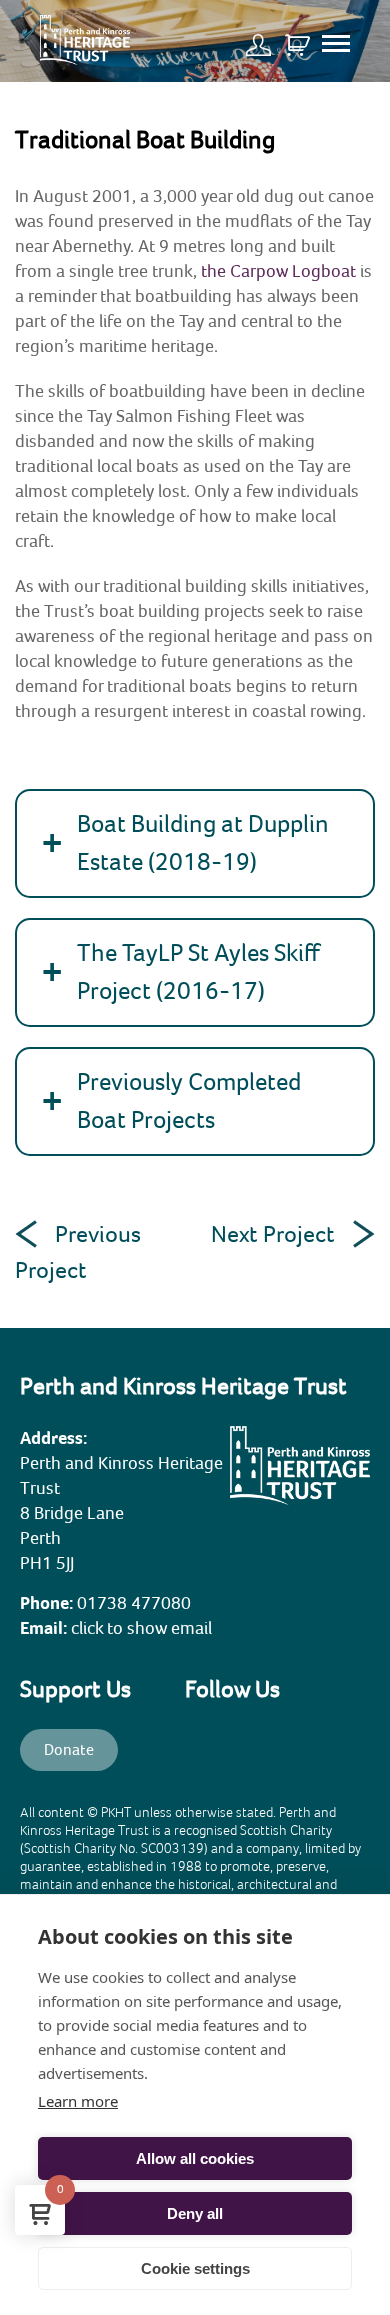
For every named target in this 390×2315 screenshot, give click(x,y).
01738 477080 (134, 1603)
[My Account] (263, 37)
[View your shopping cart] (297, 37)
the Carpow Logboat (278, 271)
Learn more (78, 2101)
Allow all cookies (195, 2158)
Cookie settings (195, 2268)
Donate (69, 1750)
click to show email (141, 1628)
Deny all (195, 2213)
